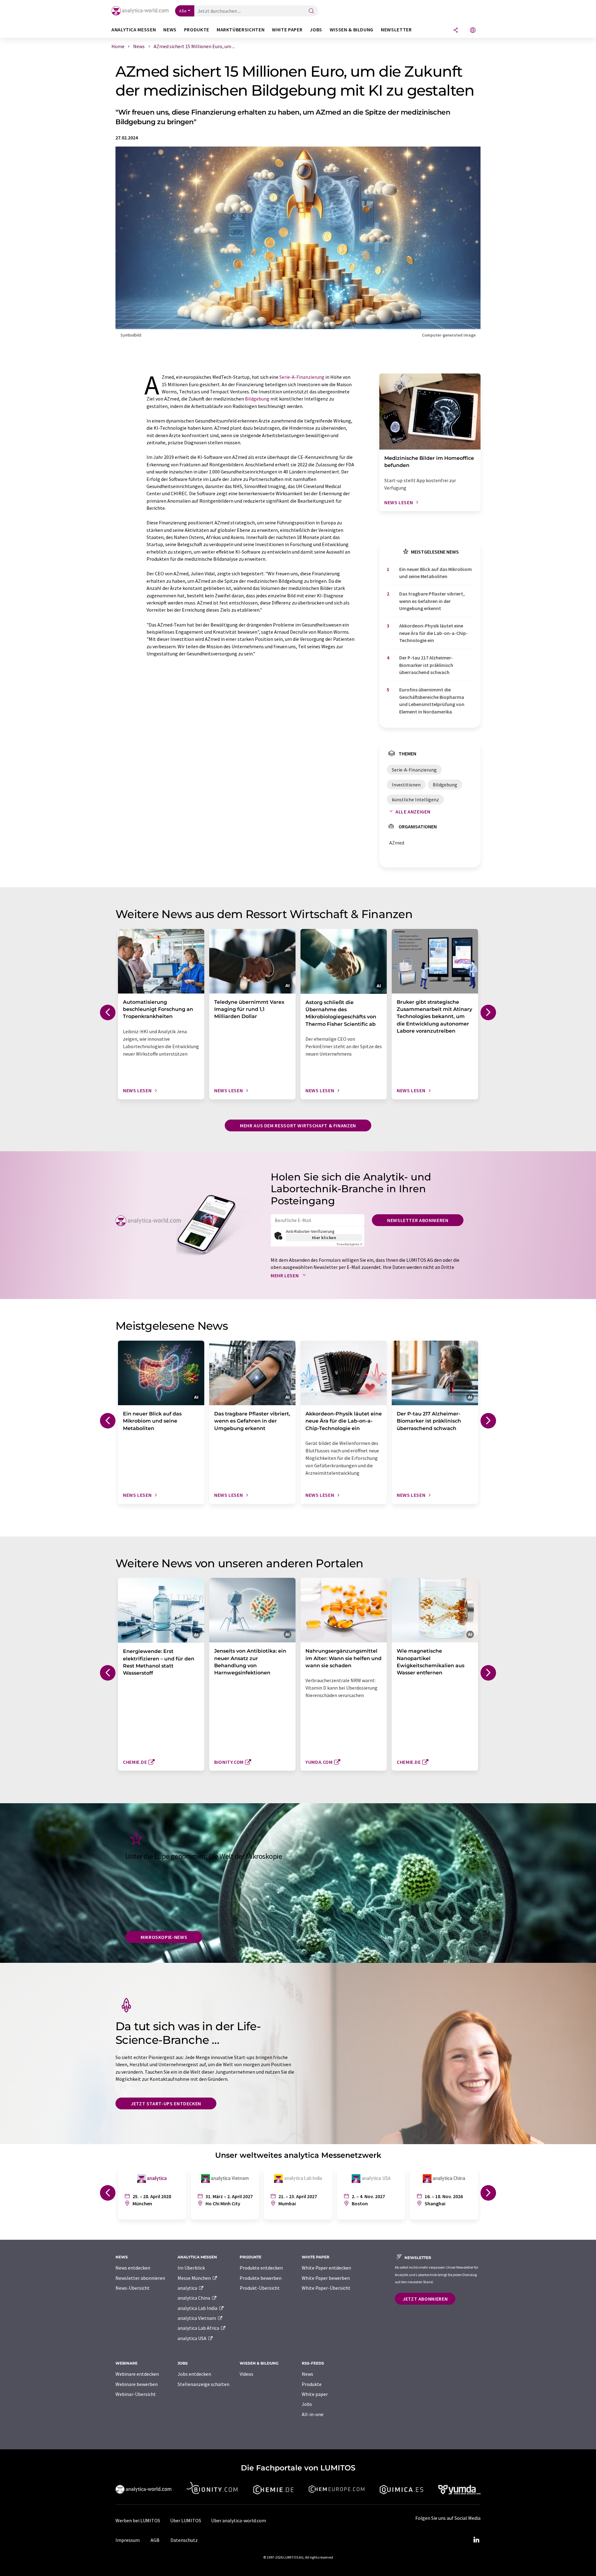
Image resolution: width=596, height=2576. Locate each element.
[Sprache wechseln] (473, 31)
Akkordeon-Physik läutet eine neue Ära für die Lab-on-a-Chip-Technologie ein (433, 633)
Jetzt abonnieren (425, 2299)
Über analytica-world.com (239, 2520)
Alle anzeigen (413, 812)
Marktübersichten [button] (241, 30)
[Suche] (311, 11)
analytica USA (192, 2338)
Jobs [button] (316, 30)
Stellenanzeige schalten (203, 2384)
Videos (246, 2374)
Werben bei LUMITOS (138, 2520)
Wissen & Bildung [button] (352, 30)
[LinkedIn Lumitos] (476, 2540)
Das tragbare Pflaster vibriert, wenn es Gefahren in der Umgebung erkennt (432, 601)
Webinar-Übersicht (136, 2394)
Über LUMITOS (186, 2520)
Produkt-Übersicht (260, 2288)
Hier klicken (324, 1238)
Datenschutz (184, 2540)
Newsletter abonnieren (418, 1220)
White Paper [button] (287, 30)
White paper (315, 2394)
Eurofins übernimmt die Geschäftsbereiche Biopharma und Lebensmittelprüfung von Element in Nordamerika (432, 700)
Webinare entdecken (137, 2374)
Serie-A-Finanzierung (302, 377)
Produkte (312, 2384)
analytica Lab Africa (199, 2328)
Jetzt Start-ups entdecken (166, 2103)
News (307, 2374)
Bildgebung (257, 399)
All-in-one (313, 2414)
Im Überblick (191, 2268)
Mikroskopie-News (164, 1937)
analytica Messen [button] (134, 30)
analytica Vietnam (197, 2318)
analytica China (194, 2298)
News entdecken (133, 2268)
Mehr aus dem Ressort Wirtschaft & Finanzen (298, 1125)
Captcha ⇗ (350, 1244)
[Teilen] (456, 31)
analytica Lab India (198, 2308)
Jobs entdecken (194, 2374)
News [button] (170, 30)
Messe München (195, 2278)
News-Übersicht (133, 2288)
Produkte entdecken (261, 2268)
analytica (188, 2288)
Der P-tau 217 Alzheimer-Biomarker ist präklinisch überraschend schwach (426, 665)
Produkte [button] (197, 30)
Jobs (307, 2404)
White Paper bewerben (326, 2278)
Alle (183, 11)
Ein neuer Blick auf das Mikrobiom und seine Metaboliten (436, 573)
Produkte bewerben (261, 2278)
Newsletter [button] (396, 30)
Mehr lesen (285, 1275)
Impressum (128, 2540)
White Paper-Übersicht (326, 2288)
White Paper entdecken (326, 2268)
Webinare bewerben (137, 2384)
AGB (155, 2540)
